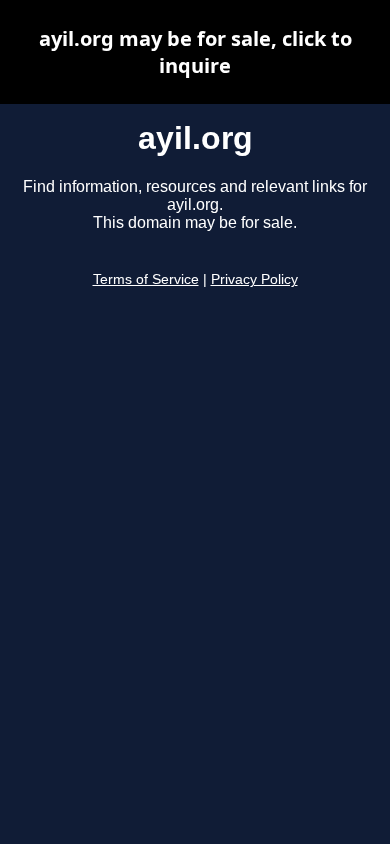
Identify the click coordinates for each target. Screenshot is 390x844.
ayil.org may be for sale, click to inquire (195, 52)
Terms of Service (146, 279)
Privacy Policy (254, 279)
